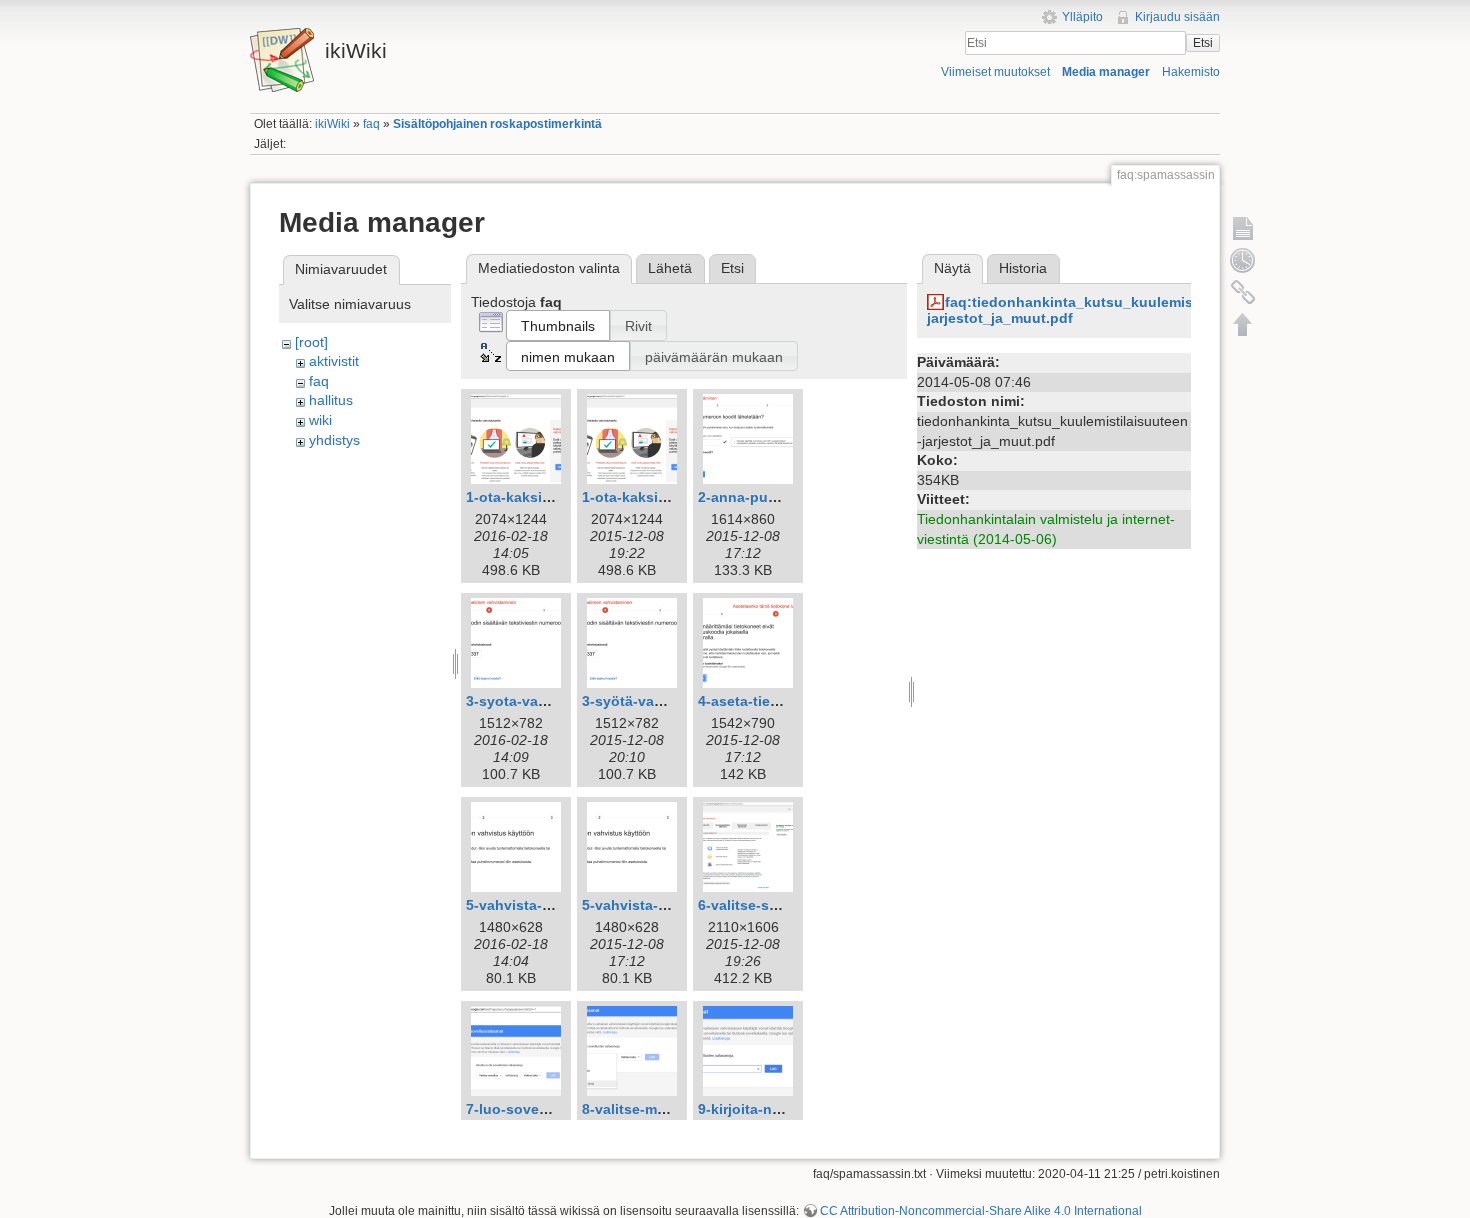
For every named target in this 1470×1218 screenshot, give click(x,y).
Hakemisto (1191, 72)
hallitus (331, 400)
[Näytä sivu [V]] (1243, 228)
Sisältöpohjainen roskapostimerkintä (497, 124)
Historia (1023, 268)
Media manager (1106, 72)
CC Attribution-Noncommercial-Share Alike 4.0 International (981, 1211)
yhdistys (334, 440)
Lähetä (670, 268)
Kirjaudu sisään (1177, 17)
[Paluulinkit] (1243, 292)
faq (371, 124)
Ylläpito (1082, 17)
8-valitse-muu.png (644, 1109)
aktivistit (334, 361)
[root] (311, 342)
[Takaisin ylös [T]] (1243, 324)
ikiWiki (332, 124)
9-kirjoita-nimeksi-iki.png (783, 1109)
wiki (320, 420)
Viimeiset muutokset (995, 72)
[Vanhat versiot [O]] (1243, 260)
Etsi (1203, 43)
